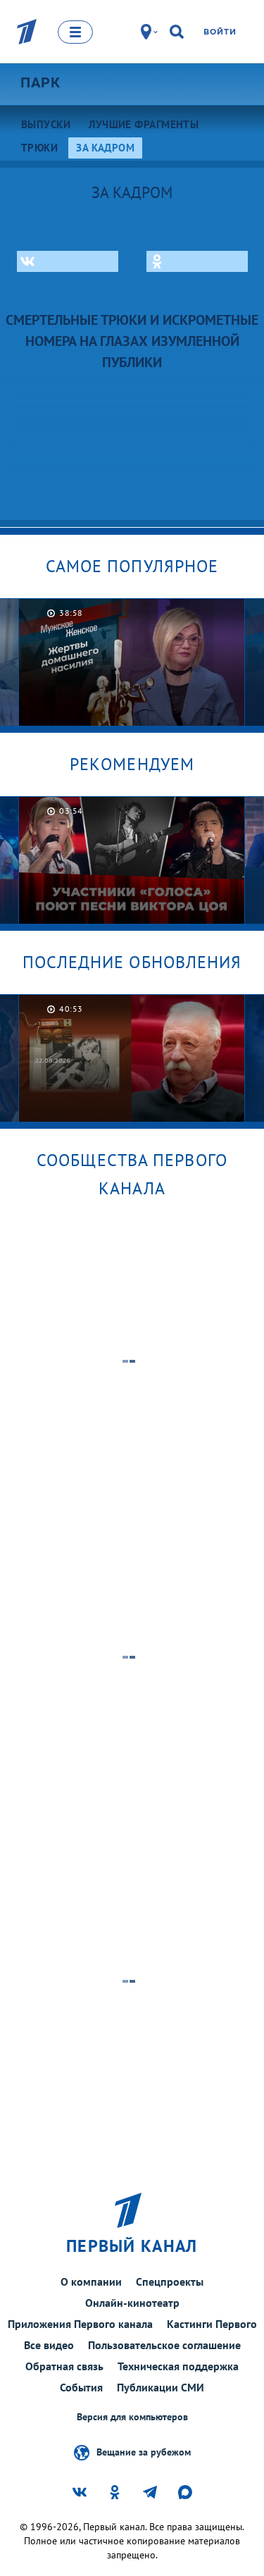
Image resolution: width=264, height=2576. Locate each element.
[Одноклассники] (197, 261)
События (81, 2387)
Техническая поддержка (178, 2366)
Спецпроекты (170, 2281)
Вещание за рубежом (144, 2451)
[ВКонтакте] (68, 261)
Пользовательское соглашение (164, 2345)
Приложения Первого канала (80, 2324)
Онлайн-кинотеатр (132, 2303)
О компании (91, 2281)
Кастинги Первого (212, 2324)
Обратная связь (64, 2366)
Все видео (49, 2345)
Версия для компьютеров (132, 2417)
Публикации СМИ (161, 2387)
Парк (40, 82)
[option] (132, 662)
